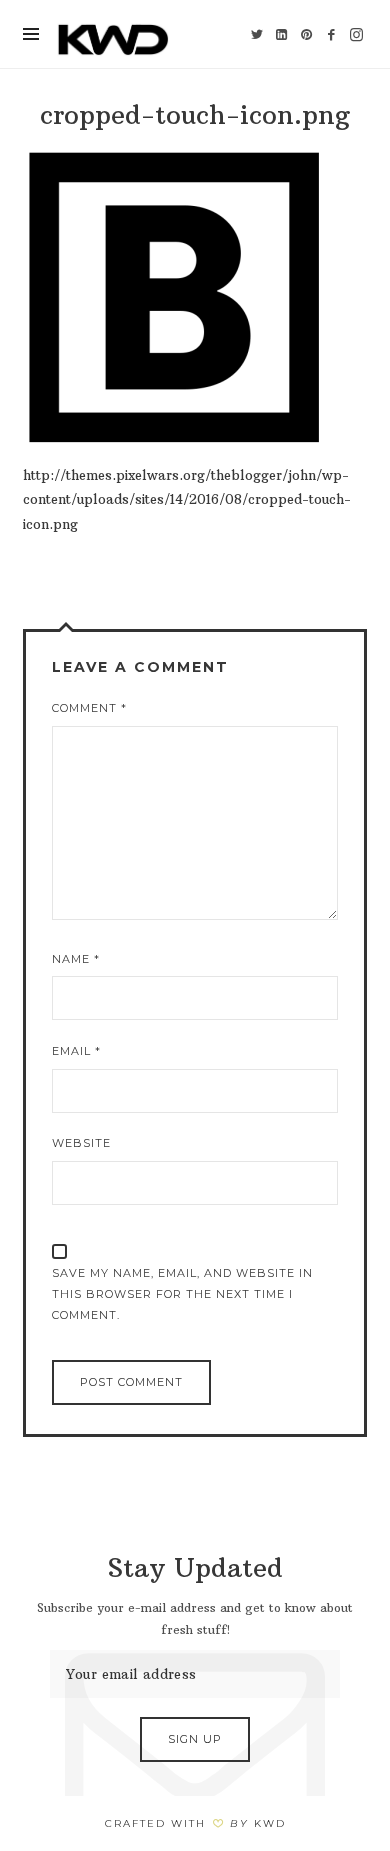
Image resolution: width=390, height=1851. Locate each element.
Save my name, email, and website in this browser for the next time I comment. (182, 1294)
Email (76, 1051)
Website (81, 1143)
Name (76, 959)
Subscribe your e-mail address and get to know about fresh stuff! (195, 1619)
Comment (89, 708)
